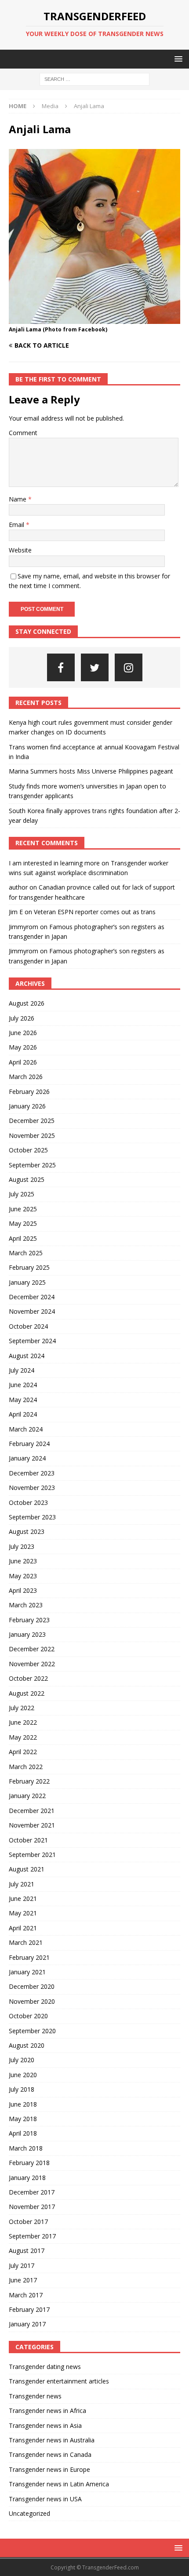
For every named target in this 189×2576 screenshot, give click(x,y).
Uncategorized (29, 2513)
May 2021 (23, 1913)
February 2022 (29, 1781)
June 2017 (23, 2280)
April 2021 (23, 1928)
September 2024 (32, 1341)
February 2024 (29, 1444)
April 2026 (23, 1062)
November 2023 (32, 1488)
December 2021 (32, 1811)
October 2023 (28, 1502)
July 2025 (22, 1194)
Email (17, 525)
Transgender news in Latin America (59, 2484)
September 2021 (32, 1855)
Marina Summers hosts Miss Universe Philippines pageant (91, 771)
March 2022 (26, 1767)
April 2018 (23, 2133)
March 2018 (26, 2148)
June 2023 (23, 1561)
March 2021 (26, 1942)
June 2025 (23, 1209)
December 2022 (32, 1649)
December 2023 (32, 1473)
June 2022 (23, 1722)
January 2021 (27, 1972)
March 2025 (26, 1253)
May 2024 (23, 1400)
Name (18, 499)
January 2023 (27, 1634)
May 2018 (23, 2119)
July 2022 (22, 1708)
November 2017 (32, 2207)
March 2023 (26, 1605)
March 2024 (26, 1429)
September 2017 (32, 2236)
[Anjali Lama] (94, 319)
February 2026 (29, 1092)
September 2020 (32, 2031)
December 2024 (32, 1297)
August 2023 (27, 1531)
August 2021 (27, 1869)
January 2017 (27, 2324)
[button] (177, 59)
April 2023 (23, 1590)
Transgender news (35, 2396)
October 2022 (28, 1678)
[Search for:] (94, 79)
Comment (23, 433)
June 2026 (23, 1033)
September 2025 (32, 1165)
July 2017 (22, 2265)
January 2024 (27, 1458)
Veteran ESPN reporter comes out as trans (95, 912)
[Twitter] (95, 667)
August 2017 (27, 2251)
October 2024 (28, 1326)
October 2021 (28, 1840)
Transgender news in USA (45, 2499)
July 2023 (22, 1546)
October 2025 (28, 1150)
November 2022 (32, 1664)
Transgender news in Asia (45, 2425)
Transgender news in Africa (47, 2411)
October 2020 (28, 2016)
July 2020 (22, 2060)
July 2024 (22, 1370)
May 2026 (23, 1047)
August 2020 (27, 2045)
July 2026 (22, 1018)
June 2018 (23, 2104)
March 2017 (26, 2295)
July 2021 (22, 1884)
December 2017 (32, 2192)
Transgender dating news (45, 2367)
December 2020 (32, 1986)
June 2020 (23, 2075)
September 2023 (32, 1517)
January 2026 (27, 1106)
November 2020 (32, 2001)
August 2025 (27, 1179)
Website (20, 550)
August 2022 (27, 1693)
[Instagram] (129, 667)
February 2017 (29, 2309)
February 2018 (29, 2163)
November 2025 (32, 1135)
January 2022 (27, 1796)
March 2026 (26, 1077)
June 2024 (23, 1385)
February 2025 (29, 1267)
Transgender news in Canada (50, 2454)
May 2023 (23, 1576)
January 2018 (27, 2178)
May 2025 (23, 1223)
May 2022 (23, 1737)
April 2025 (23, 1238)
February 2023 (29, 1620)
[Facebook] (61, 667)
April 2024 (23, 1414)
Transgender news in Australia (52, 2440)
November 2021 (32, 1825)
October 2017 (28, 2222)
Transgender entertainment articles (59, 2381)
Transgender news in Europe (49, 2469)
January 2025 (27, 1282)
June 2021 (23, 1898)
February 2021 (29, 1957)
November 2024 (32, 1311)
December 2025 (32, 1121)
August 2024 (27, 1356)
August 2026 (27, 1003)
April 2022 (23, 1752)
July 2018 (22, 2089)
